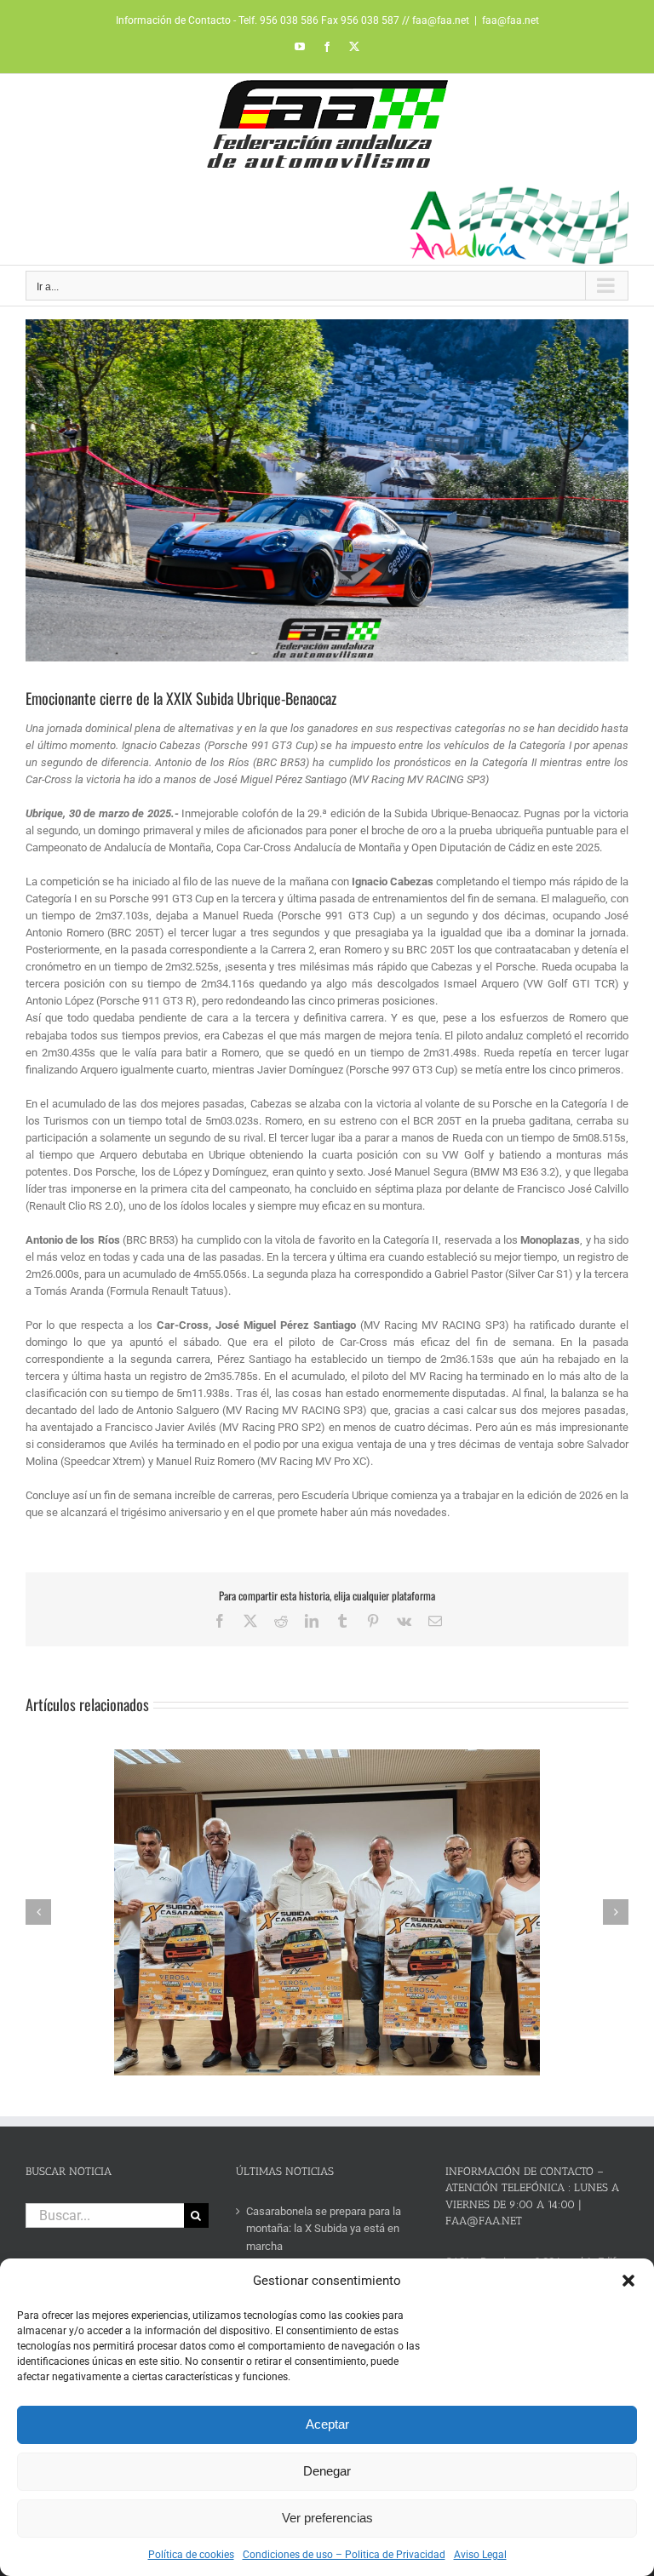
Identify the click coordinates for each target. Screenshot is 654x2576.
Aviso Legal (480, 2555)
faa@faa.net (511, 20)
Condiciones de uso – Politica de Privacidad (344, 2555)
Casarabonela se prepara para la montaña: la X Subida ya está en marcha (324, 2228)
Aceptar (327, 2424)
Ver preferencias (327, 2518)
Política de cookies (191, 2555)
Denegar (327, 2471)
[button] (628, 2281)
